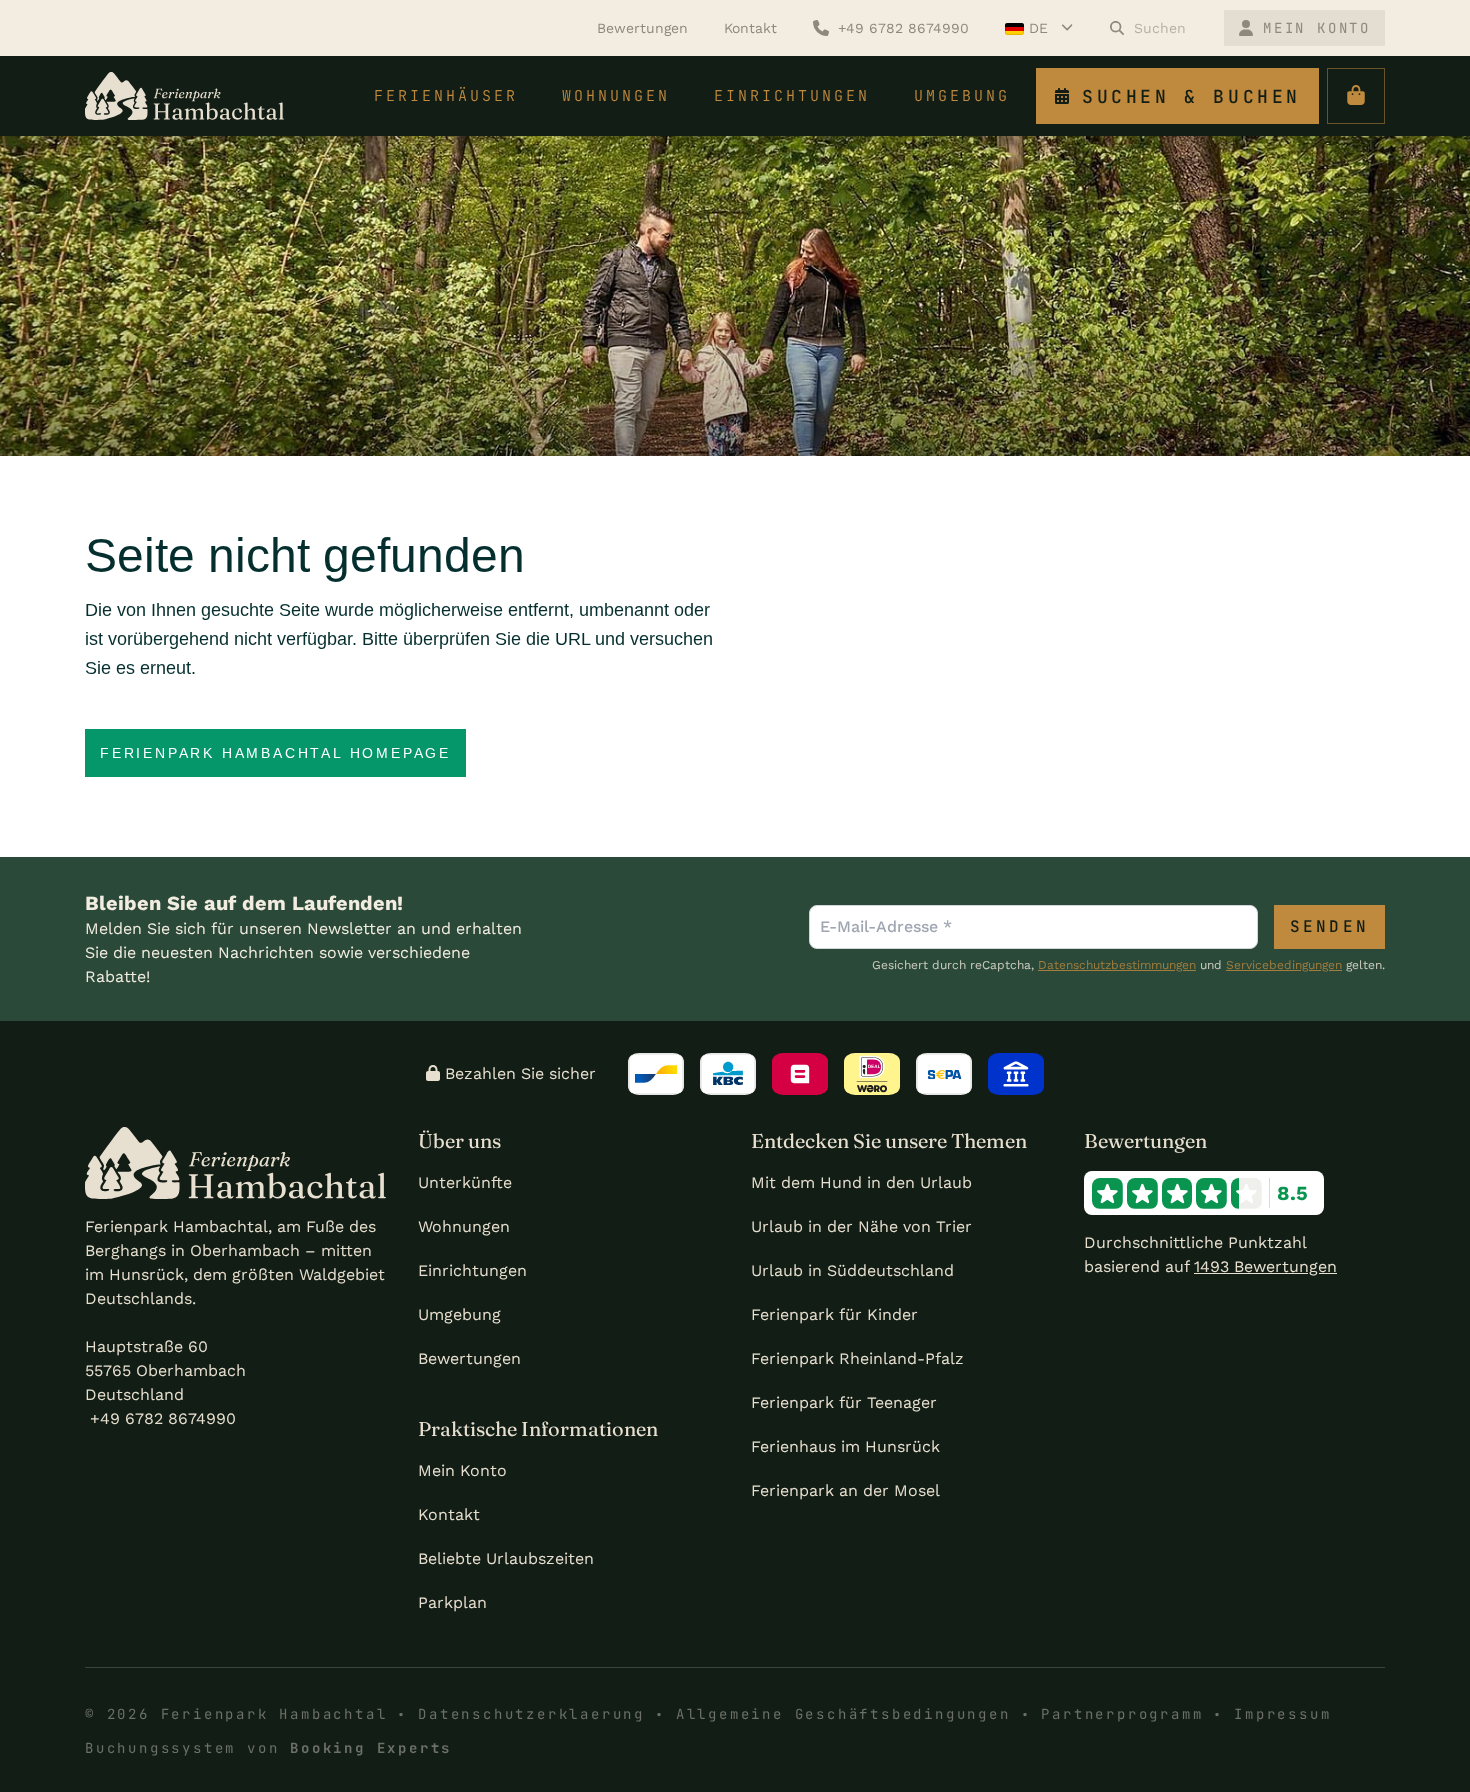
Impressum (1282, 1714)
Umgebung (459, 1314)
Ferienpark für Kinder (834, 1314)
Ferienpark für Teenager (844, 1402)
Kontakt (449, 1514)
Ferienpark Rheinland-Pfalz (857, 1358)
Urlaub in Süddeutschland (852, 1270)
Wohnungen (464, 1226)
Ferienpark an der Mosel (845, 1490)
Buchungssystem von (268, 1748)
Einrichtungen (472, 1270)
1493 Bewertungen (1265, 1266)
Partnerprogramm (1122, 1714)
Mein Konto (462, 1470)
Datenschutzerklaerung (531, 1714)
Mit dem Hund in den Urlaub (861, 1182)
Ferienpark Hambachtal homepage (275, 753)
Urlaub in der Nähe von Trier (861, 1226)
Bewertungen (469, 1358)
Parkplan (452, 1602)
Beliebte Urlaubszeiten (506, 1558)
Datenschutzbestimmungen (1117, 965)
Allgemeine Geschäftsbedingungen (843, 1714)
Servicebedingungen (1284, 965)
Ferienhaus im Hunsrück (845, 1446)
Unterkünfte (465, 1182)
